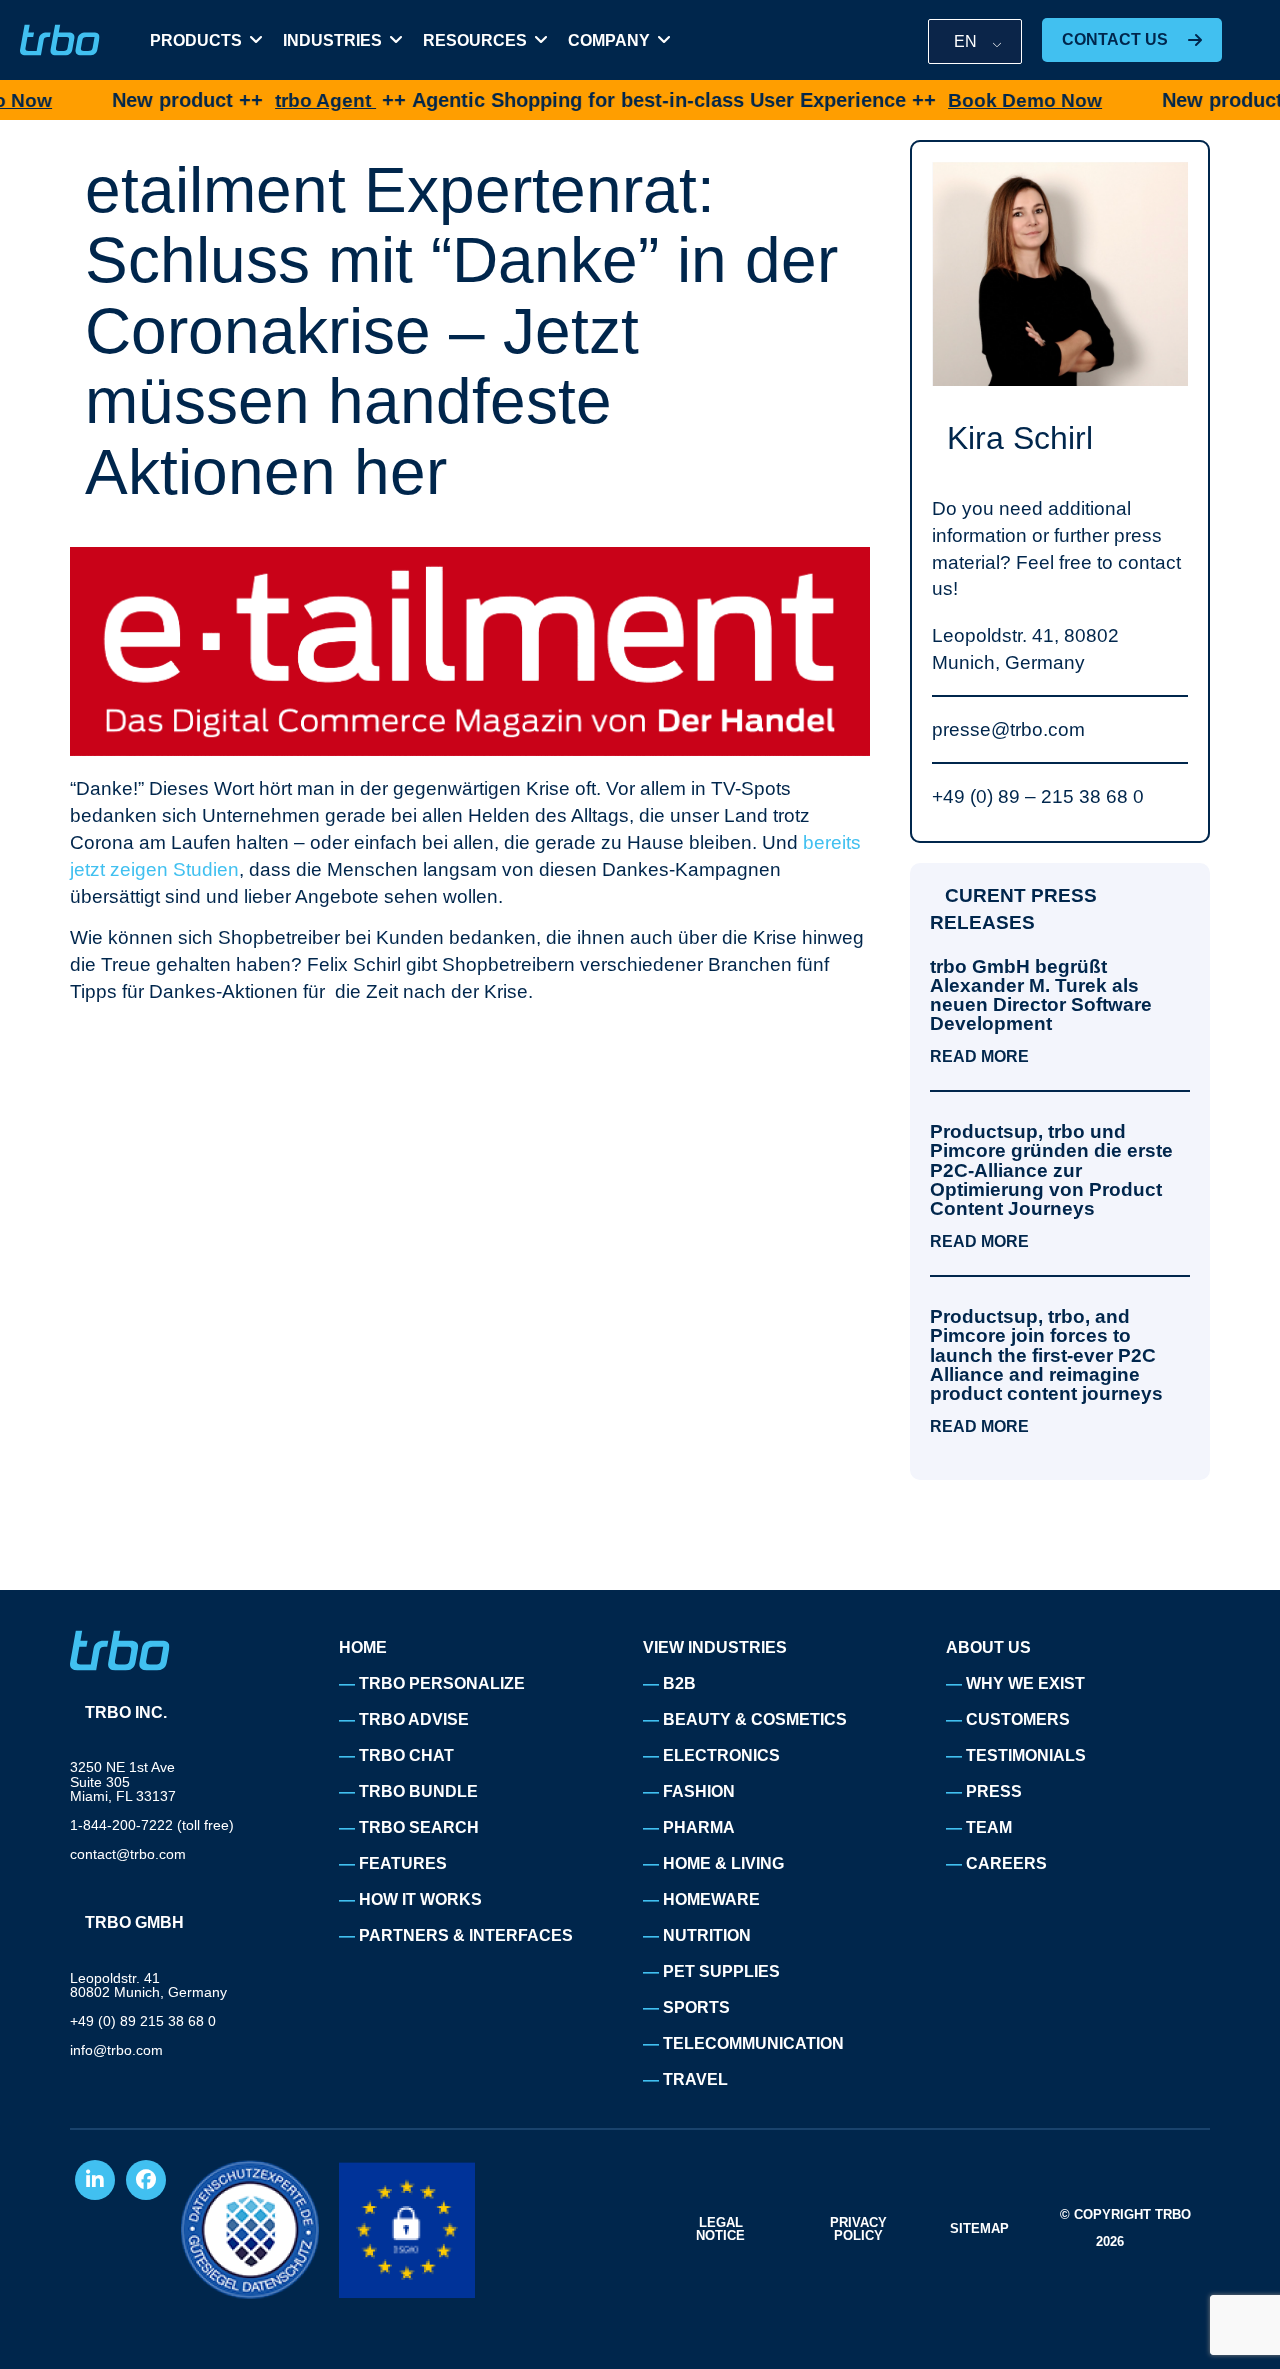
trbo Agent (261, 100)
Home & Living (723, 1863)
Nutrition (707, 1935)
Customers (1018, 1719)
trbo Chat (406, 1755)
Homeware (711, 1899)
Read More (979, 1057)
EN (965, 41)
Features (403, 1863)
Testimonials (1026, 1755)
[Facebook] (146, 2180)
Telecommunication (753, 2043)
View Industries (715, 1647)
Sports (696, 2007)
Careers (1006, 1863)
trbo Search (419, 1827)
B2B (679, 1683)
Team (989, 1827)
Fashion (699, 1791)
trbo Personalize (442, 1683)
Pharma (699, 1827)
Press (994, 1791)
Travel (695, 2079)
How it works (420, 1899)
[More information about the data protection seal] (250, 2229)
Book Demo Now (961, 100)
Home (363, 1647)
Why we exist (1025, 1683)
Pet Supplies (721, 1971)
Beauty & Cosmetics (755, 1719)
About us (988, 1647)
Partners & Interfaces (466, 1935)
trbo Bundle (418, 1791)
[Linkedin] (95, 2180)
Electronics (721, 1755)
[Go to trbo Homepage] (60, 40)
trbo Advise (414, 1719)
